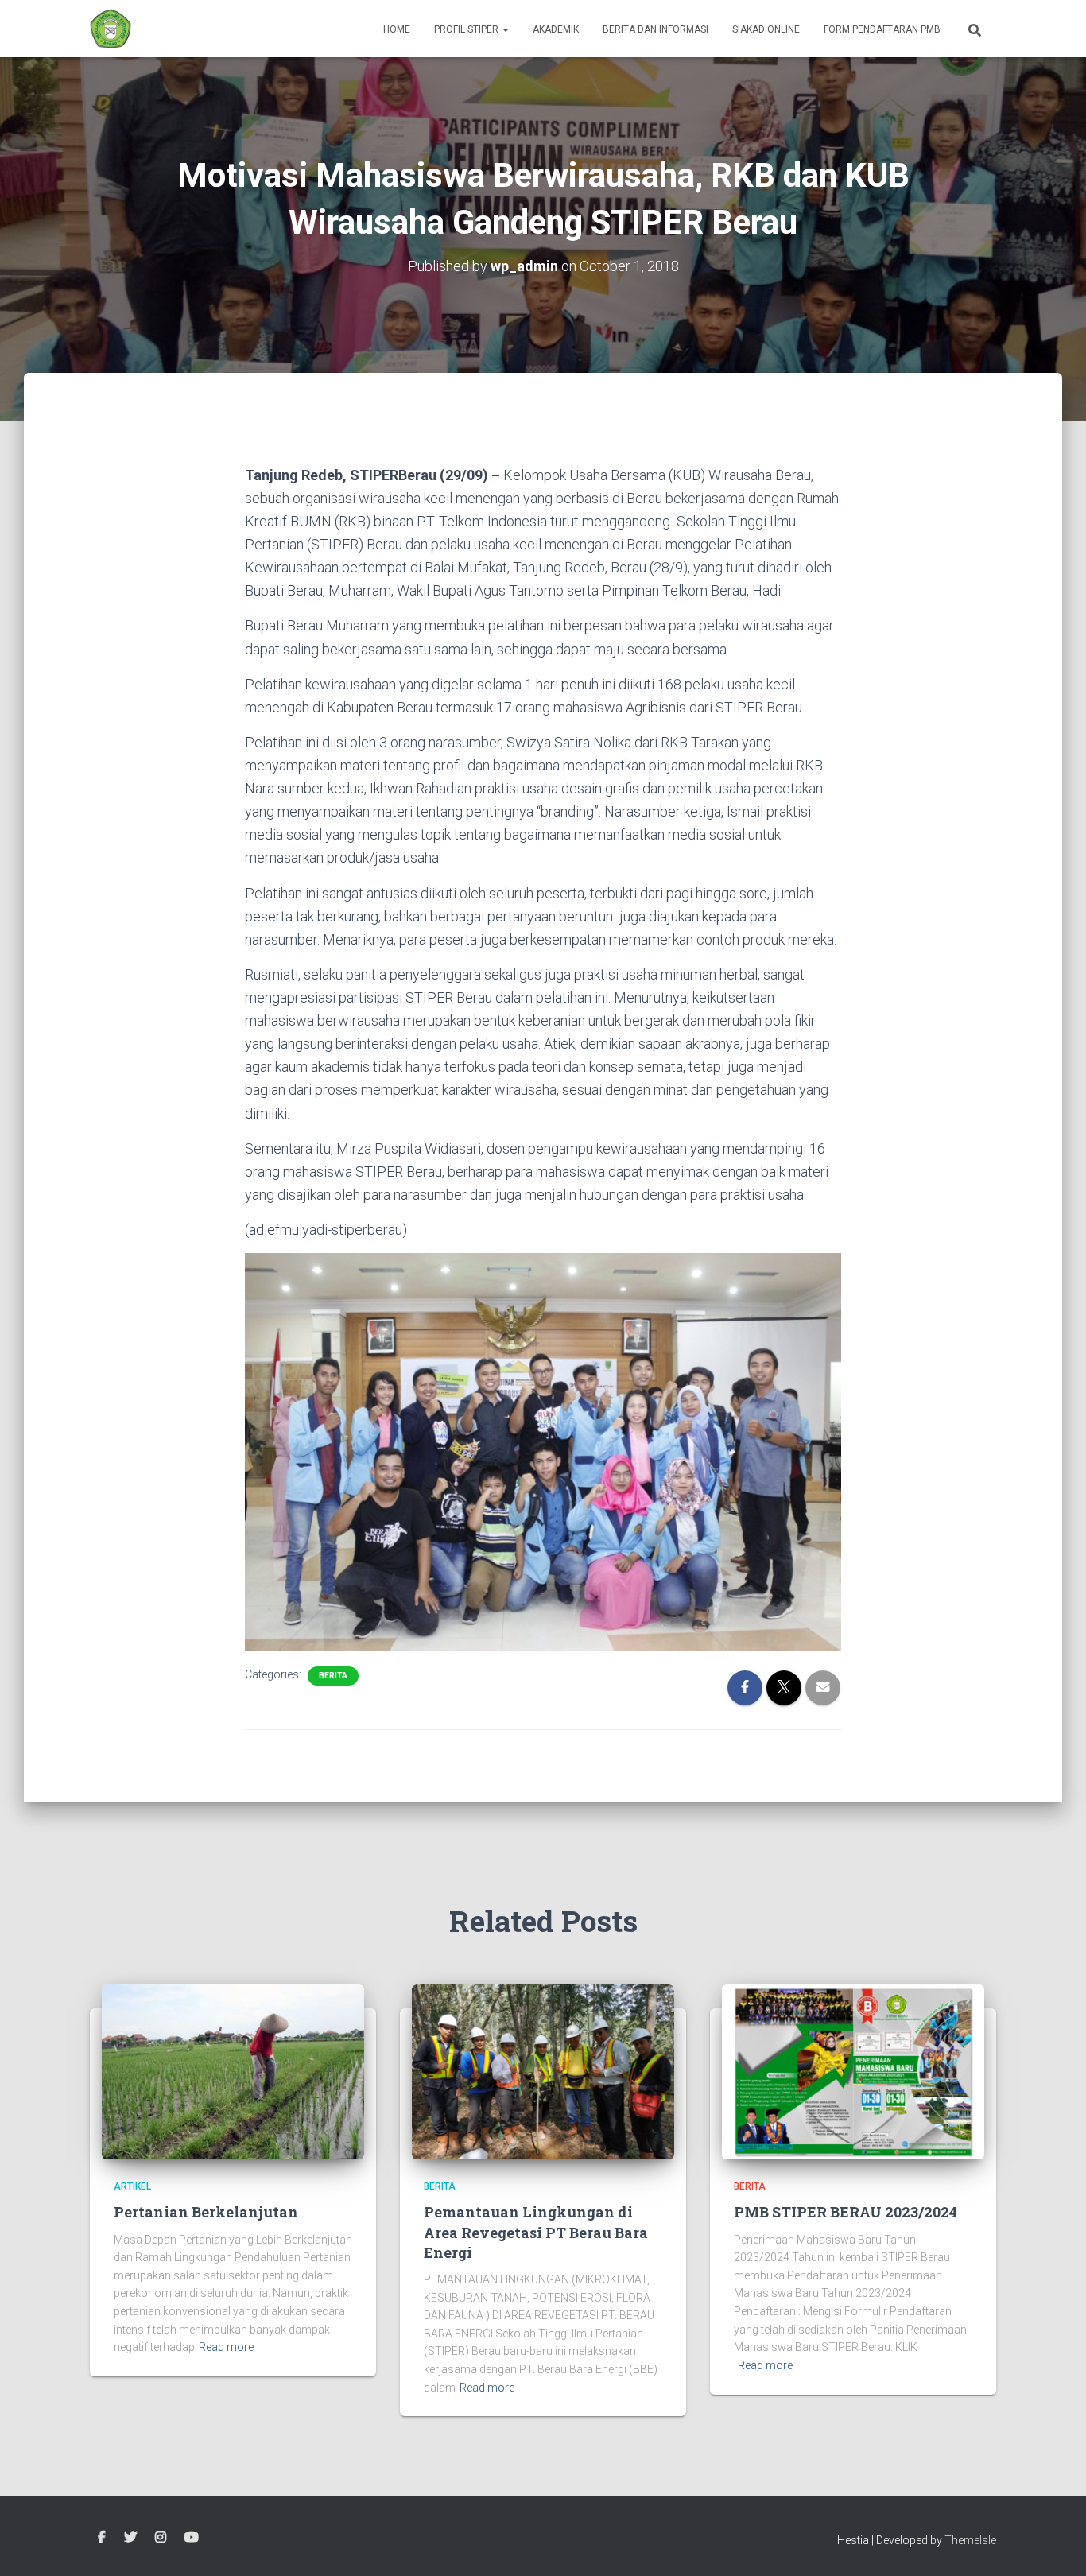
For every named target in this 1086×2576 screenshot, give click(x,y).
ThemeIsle (970, 2540)
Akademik (556, 29)
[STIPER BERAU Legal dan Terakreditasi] (111, 29)
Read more (226, 2347)
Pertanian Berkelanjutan (206, 2212)
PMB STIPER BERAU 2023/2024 (846, 2212)
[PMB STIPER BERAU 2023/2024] (853, 2071)
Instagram (161, 2538)
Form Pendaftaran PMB (882, 29)
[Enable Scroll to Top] (1055, 2544)
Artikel (132, 2186)
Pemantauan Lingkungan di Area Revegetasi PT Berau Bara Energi (536, 2232)
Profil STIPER (467, 29)
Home (397, 29)
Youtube (192, 2538)
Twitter (130, 2538)
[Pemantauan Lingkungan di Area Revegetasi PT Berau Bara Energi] (543, 2071)
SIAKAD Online (766, 29)
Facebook (102, 2538)
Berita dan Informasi (655, 29)
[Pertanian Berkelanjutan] (233, 2071)
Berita (333, 1676)
